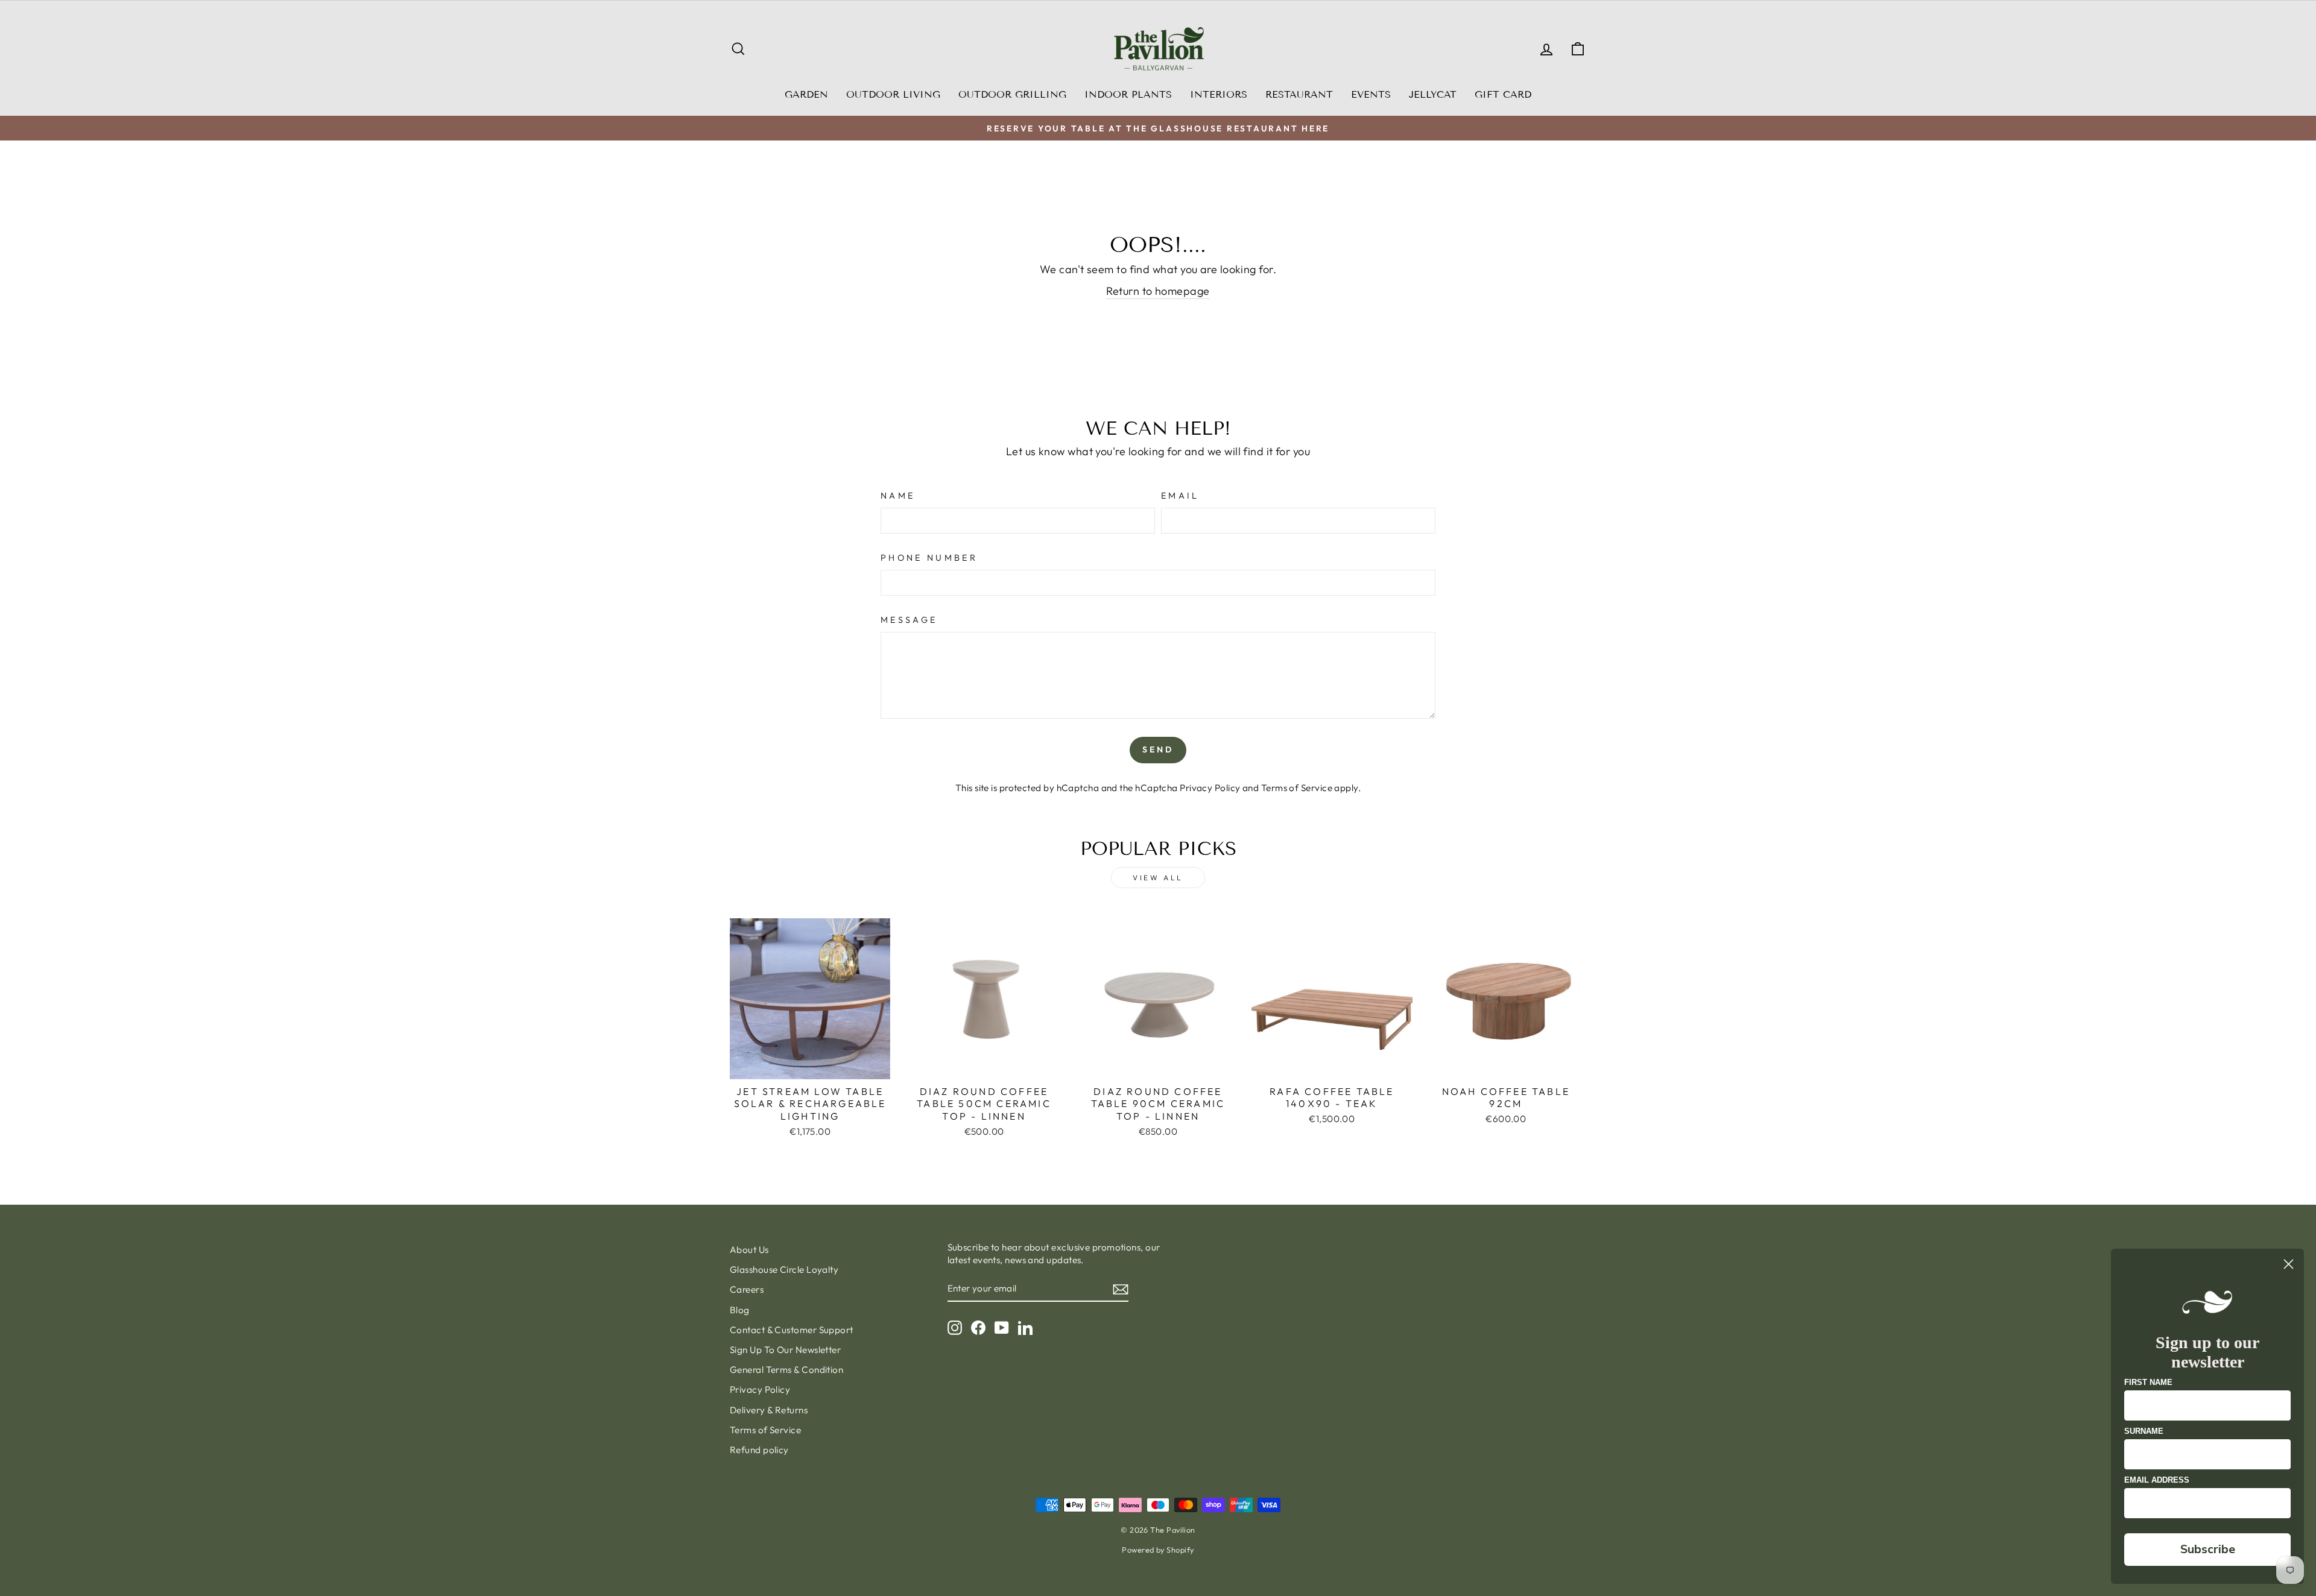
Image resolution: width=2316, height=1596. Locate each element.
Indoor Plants (1128, 94)
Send (1158, 749)
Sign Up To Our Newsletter (785, 1350)
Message (909, 620)
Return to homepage (1158, 291)
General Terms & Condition (786, 1370)
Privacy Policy (1210, 788)
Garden (806, 94)
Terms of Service (1297, 788)
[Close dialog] (2289, 1264)
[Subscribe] (1121, 1289)
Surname (2144, 1431)
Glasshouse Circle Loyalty (784, 1270)
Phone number (929, 558)
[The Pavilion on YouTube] (1002, 1327)
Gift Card (1503, 94)
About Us (749, 1250)
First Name (2148, 1382)
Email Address (2157, 1480)
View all (1158, 878)
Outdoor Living (893, 94)
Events (1371, 94)
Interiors (1219, 94)
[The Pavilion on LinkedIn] (1025, 1327)
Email (1180, 496)
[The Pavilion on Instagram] (955, 1327)
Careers (747, 1289)
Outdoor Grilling (1012, 94)
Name (898, 496)
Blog (740, 1310)
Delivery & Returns (769, 1410)
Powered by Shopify (1158, 1550)
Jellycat (1433, 94)
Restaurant (1299, 94)
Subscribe (2208, 1549)
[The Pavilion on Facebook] (978, 1327)
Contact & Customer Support (792, 1330)
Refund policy (759, 1450)
